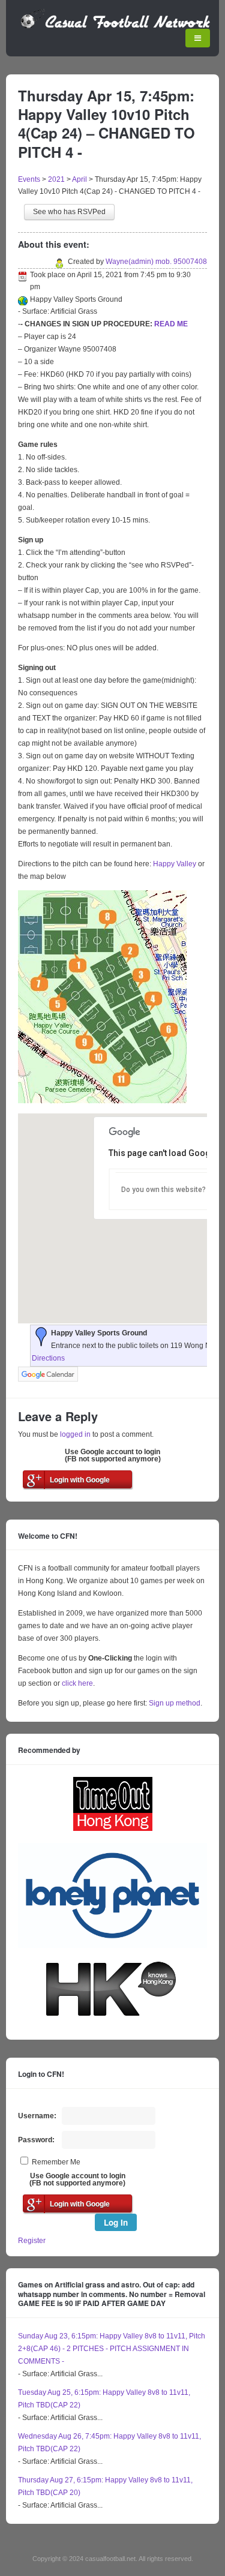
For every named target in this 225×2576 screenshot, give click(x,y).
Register (32, 2241)
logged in (75, 1434)
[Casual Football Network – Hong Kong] (115, 26)
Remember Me (56, 2162)
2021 (56, 179)
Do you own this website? (163, 1190)
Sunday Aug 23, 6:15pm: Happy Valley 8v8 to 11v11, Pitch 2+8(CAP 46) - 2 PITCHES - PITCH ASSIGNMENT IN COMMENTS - (112, 2349)
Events (29, 179)
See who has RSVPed (69, 212)
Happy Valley (175, 864)
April (79, 179)
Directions (48, 1358)
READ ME (171, 324)
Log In (116, 2222)
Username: (37, 2116)
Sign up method (174, 1703)
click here (77, 1683)
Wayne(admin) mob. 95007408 (156, 262)
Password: (36, 2140)
